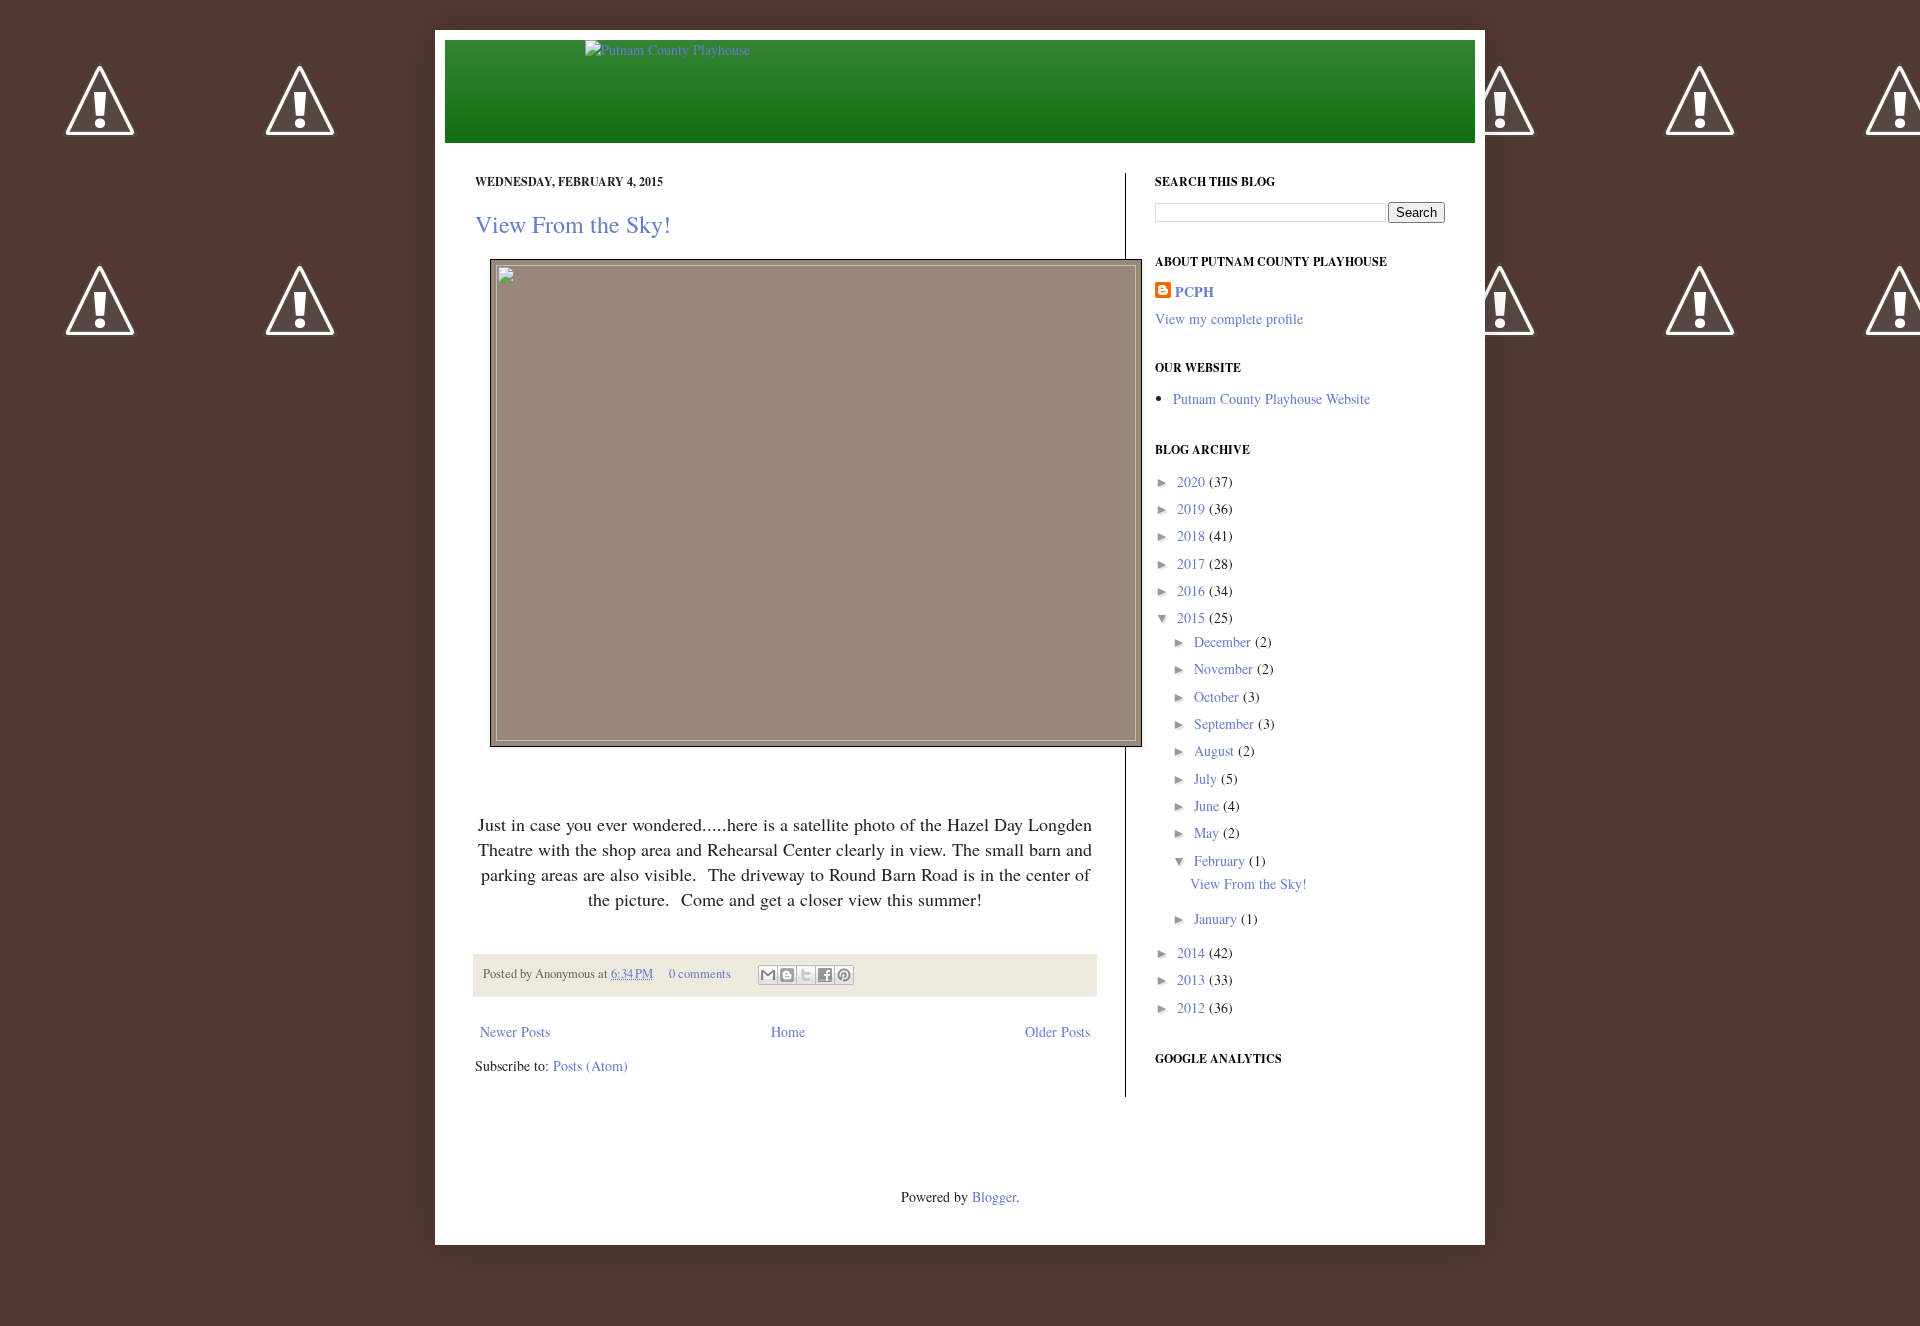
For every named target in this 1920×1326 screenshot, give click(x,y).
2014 (1193, 952)
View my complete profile (1229, 318)
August (1216, 750)
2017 (1193, 563)
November (1225, 668)
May (1208, 832)
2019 (1193, 508)
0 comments (700, 973)
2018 (1193, 535)
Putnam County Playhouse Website (1271, 398)
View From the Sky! (573, 224)
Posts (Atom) (590, 1065)
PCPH (1194, 292)
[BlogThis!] (787, 975)
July (1207, 778)
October (1218, 696)
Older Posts (1057, 1031)
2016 (1193, 590)
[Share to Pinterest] (844, 975)
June (1208, 805)
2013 (1193, 979)
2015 (1193, 617)
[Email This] (768, 975)
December (1224, 641)
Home (788, 1031)
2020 (1193, 481)
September (1226, 723)
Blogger (994, 1196)
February (1221, 860)
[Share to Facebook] (825, 975)
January (1217, 918)
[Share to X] (806, 975)
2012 (1193, 1007)
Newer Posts (515, 1031)
